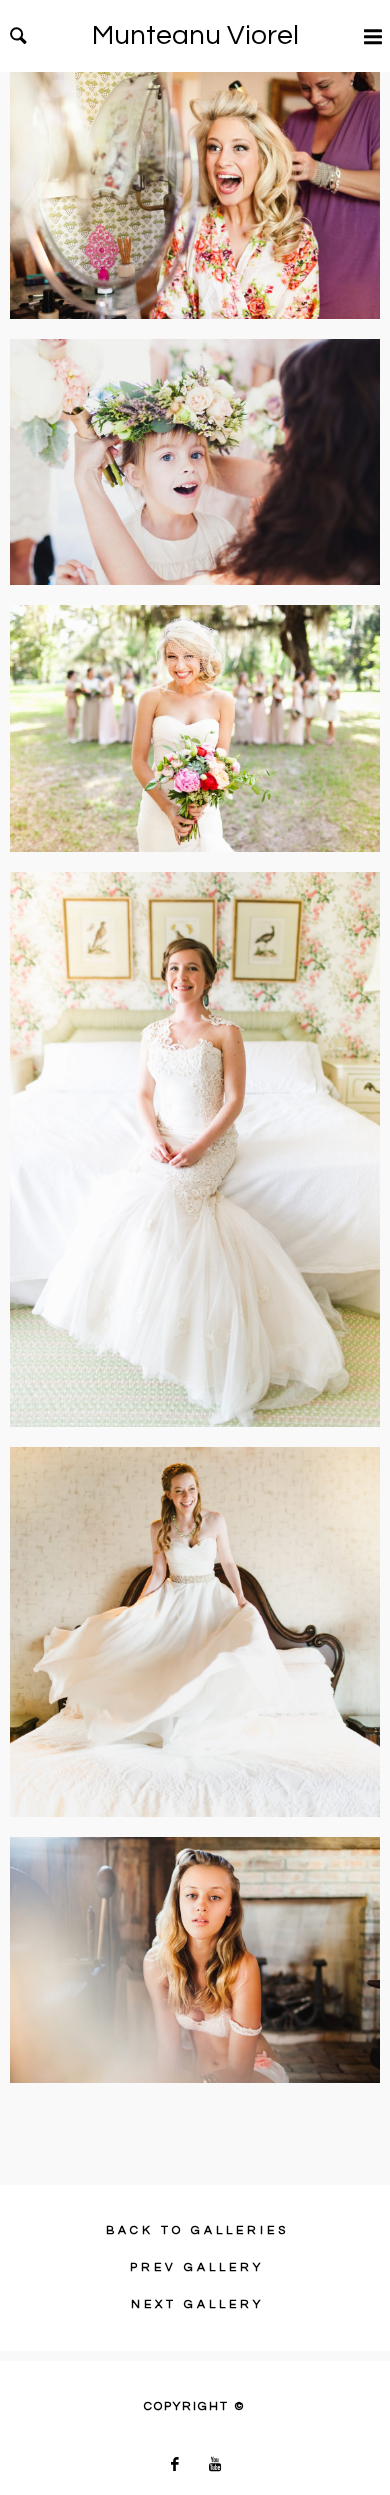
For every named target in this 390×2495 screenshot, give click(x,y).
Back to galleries (197, 2231)
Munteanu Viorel (195, 35)
